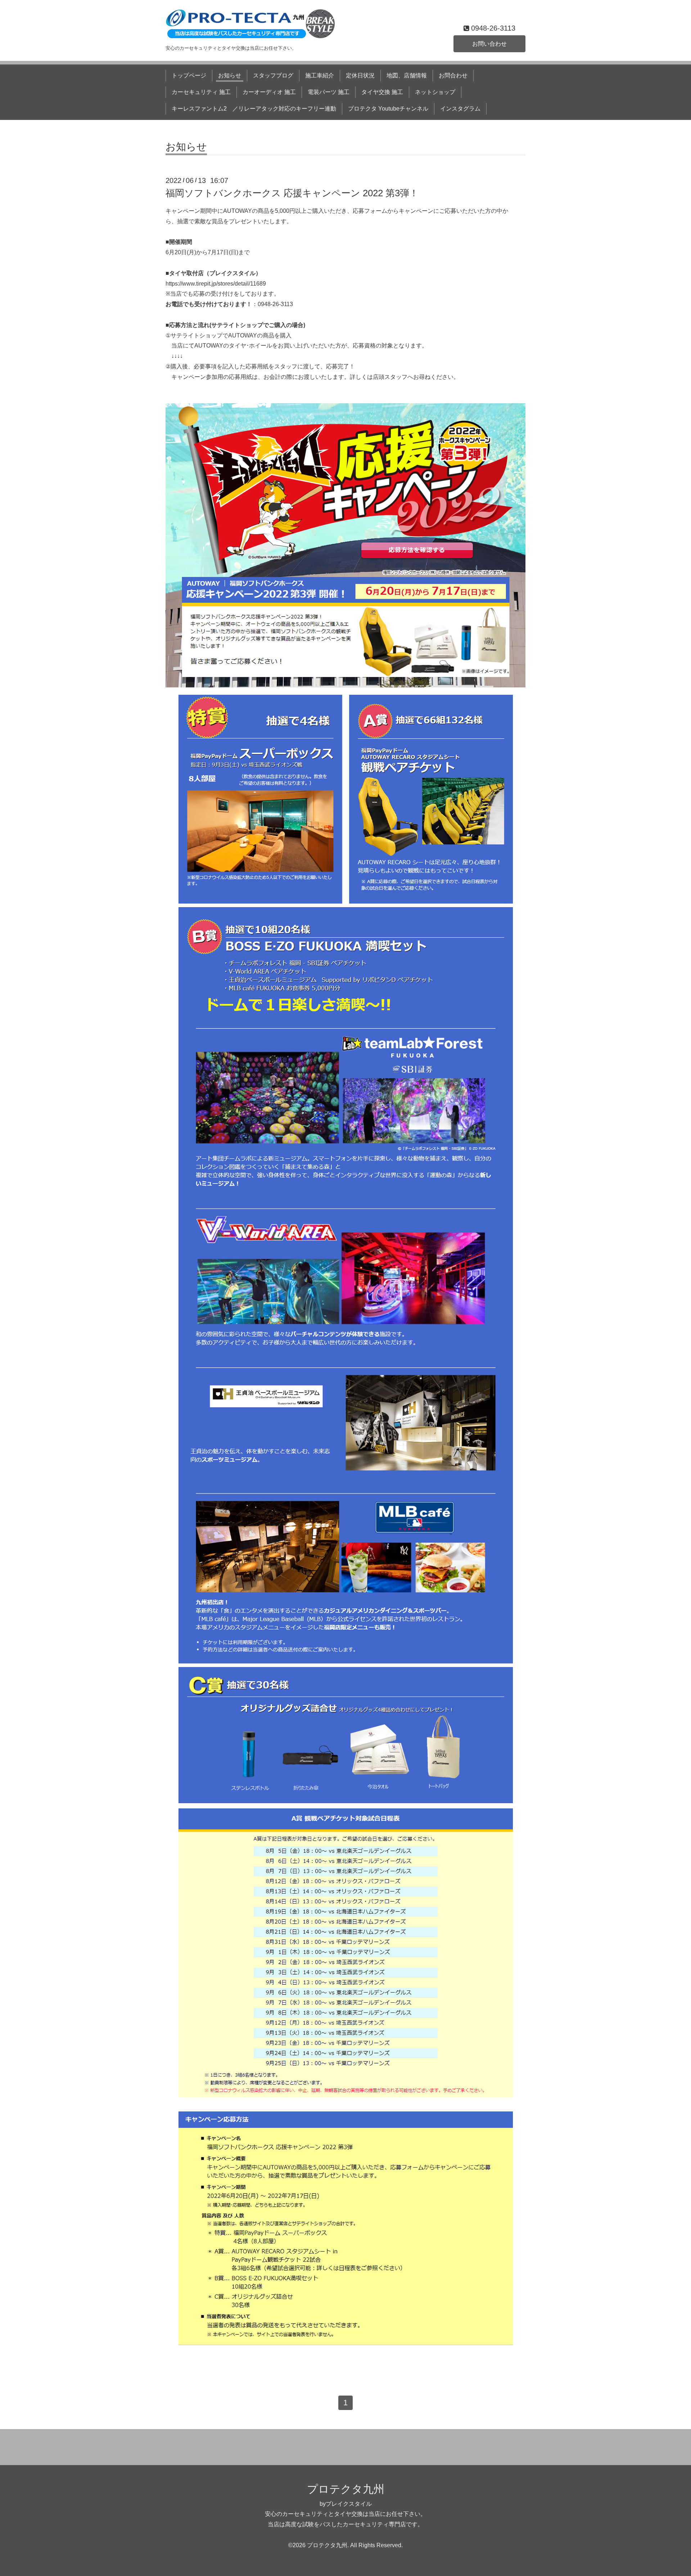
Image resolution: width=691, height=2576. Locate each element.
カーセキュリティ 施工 (201, 92)
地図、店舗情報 (407, 75)
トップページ (189, 75)
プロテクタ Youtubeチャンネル (388, 109)
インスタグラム (460, 109)
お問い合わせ (489, 44)
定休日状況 (360, 75)
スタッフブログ (273, 75)
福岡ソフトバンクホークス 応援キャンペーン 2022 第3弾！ (292, 193)
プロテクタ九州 (346, 2489)
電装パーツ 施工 (329, 92)
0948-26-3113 (275, 304)
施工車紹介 (320, 75)
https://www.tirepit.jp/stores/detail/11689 (216, 284)
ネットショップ (435, 92)
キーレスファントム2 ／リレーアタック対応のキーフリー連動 (254, 109)
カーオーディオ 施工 (269, 92)
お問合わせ (453, 75)
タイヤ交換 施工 (382, 92)
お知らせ (230, 75)
